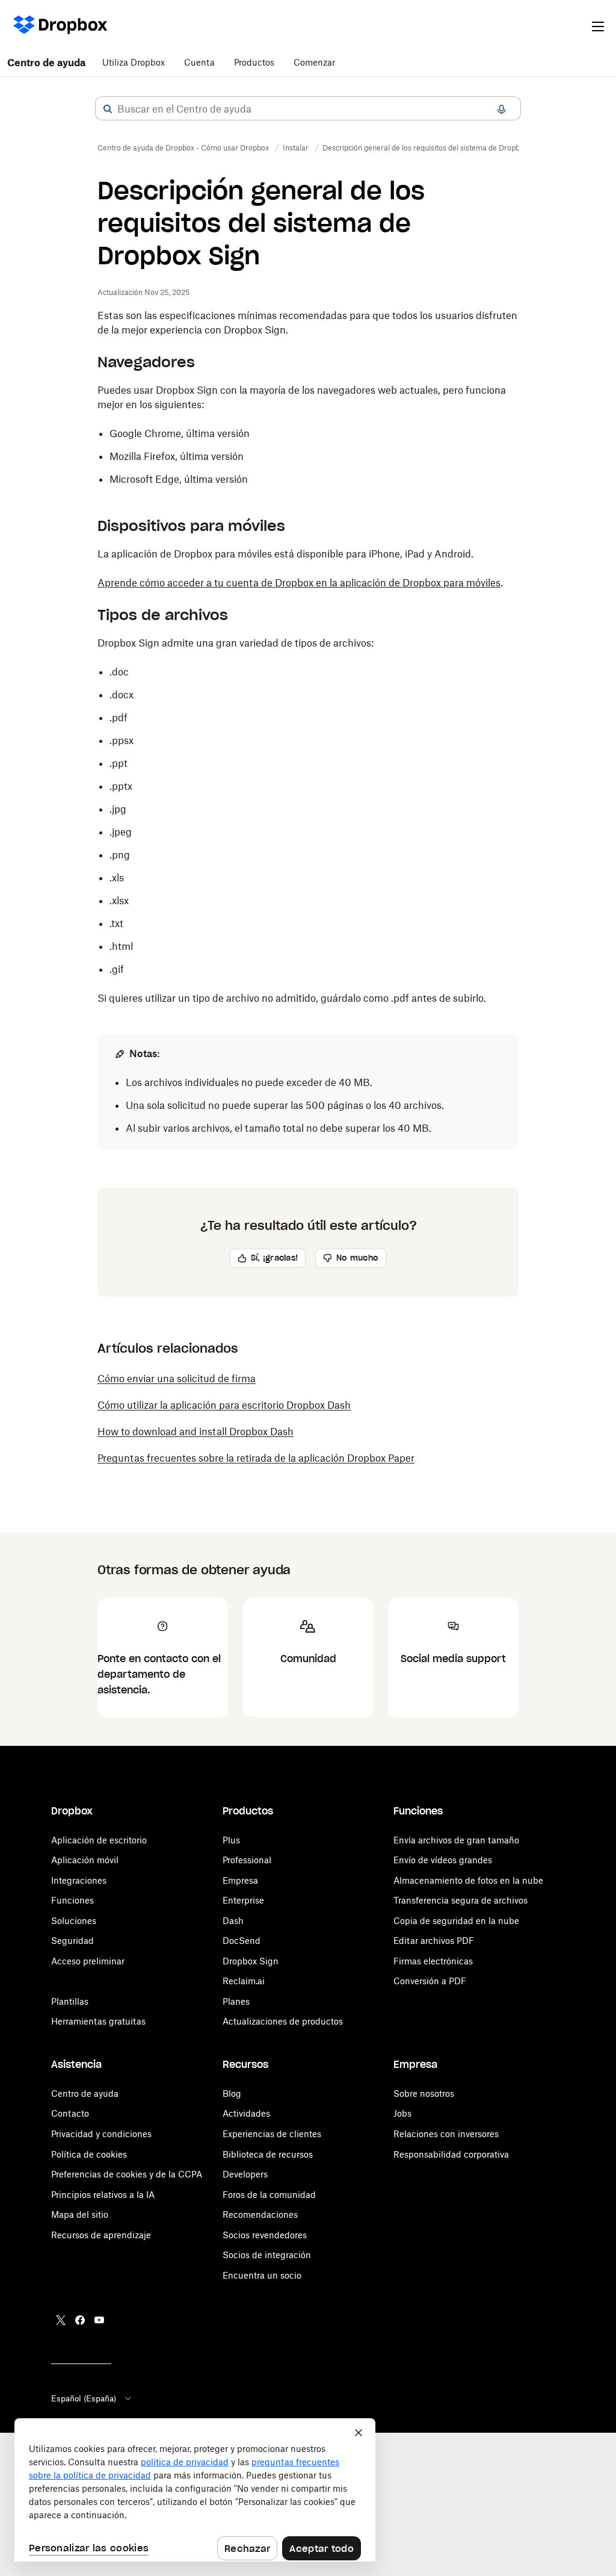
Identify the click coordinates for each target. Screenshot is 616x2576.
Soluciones (74, 1921)
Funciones (72, 1900)
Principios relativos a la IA (103, 2195)
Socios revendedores (265, 2235)
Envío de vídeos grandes (443, 1860)
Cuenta (199, 62)
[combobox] (308, 109)
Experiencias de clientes (272, 2134)
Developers (245, 2174)
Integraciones (79, 1880)
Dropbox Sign (251, 1961)
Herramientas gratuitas (98, 2021)
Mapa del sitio (80, 2214)
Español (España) (84, 2398)
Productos (254, 62)
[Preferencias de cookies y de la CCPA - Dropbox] (195, 2490)
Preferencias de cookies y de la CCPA (127, 2174)
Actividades (246, 2113)
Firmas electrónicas (433, 1961)
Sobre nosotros (424, 2093)
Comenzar (314, 62)
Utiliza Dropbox (134, 62)
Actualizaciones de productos (283, 2021)
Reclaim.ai (244, 1981)
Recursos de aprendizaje (101, 2235)
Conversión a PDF (430, 1981)
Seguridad (72, 1941)
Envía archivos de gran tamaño (456, 1840)
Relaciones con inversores (446, 2134)
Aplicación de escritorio (99, 1840)
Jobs (402, 2113)
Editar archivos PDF (434, 1941)
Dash (233, 1921)
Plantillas (70, 2001)
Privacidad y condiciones (101, 2134)
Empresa (240, 1880)
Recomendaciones (260, 2214)
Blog (232, 2093)
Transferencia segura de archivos (460, 1900)
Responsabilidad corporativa (451, 2154)
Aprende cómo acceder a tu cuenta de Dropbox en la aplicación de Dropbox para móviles (299, 583)
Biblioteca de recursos (268, 2154)
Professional (247, 1860)
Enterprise (243, 1900)
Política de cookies (89, 2154)
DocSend (242, 1941)
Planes (236, 2001)
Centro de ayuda (46, 63)
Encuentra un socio (262, 2275)
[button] (108, 109)
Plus (231, 1840)
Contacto (70, 2113)
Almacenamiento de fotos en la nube (468, 1880)
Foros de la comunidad (269, 2195)
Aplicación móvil (85, 1860)
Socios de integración (267, 2255)
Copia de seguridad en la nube (456, 1921)
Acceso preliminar (88, 1961)
